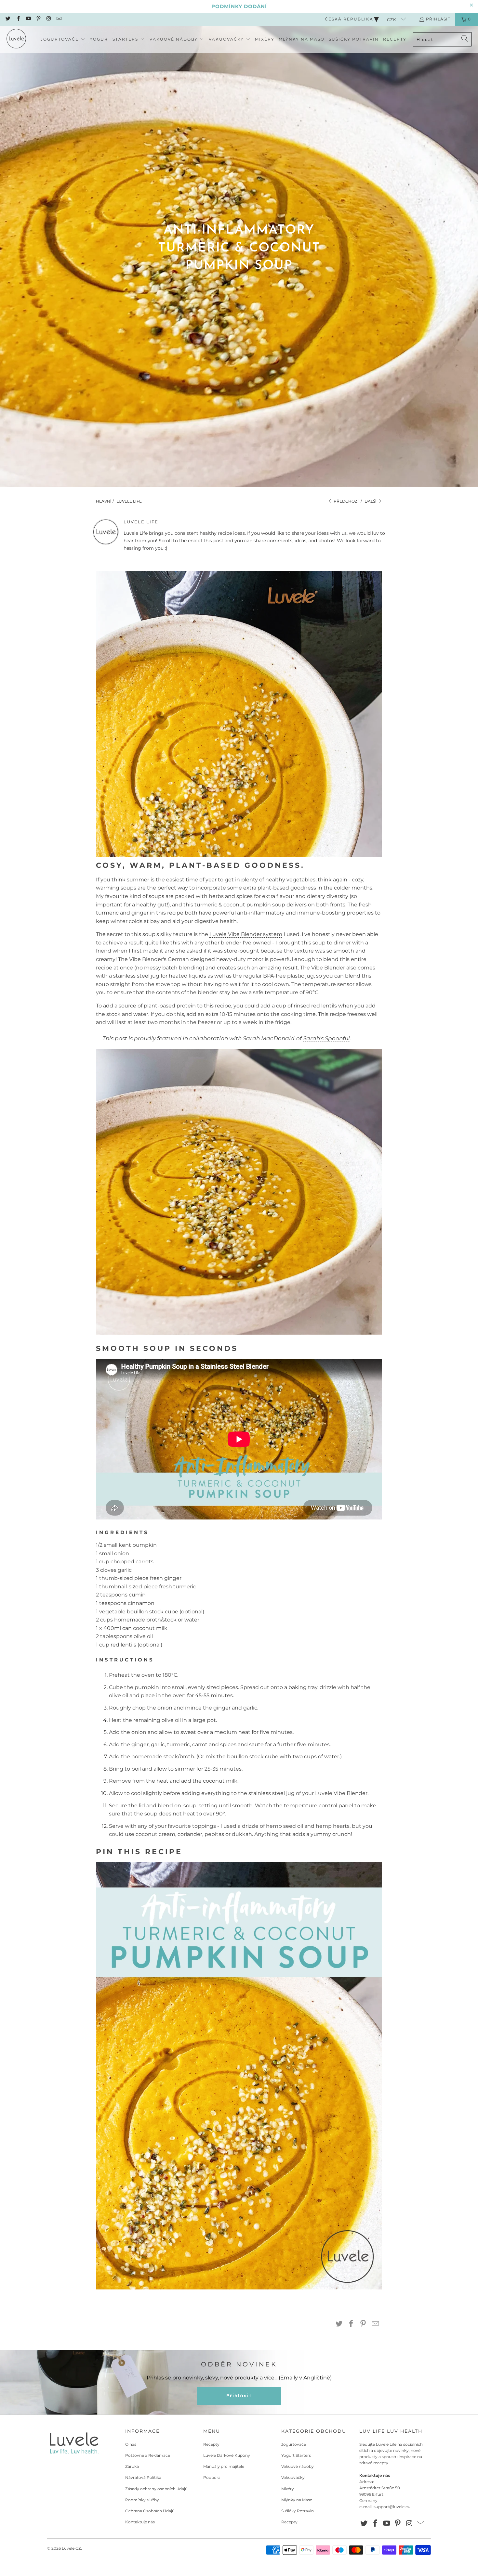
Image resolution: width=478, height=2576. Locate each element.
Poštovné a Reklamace (148, 2455)
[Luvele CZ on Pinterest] (38, 19)
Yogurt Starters (296, 2455)
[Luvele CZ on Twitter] (8, 19)
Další (371, 501)
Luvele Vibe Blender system (246, 934)
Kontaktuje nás (140, 2522)
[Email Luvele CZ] (58, 19)
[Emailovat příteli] (376, 2324)
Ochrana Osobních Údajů (150, 2511)
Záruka (132, 2466)
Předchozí (346, 501)
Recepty (211, 2444)
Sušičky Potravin (298, 2511)
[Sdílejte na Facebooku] (351, 2324)
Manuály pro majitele (224, 2466)
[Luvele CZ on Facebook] (18, 19)
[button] (63, 39)
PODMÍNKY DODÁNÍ (239, 6)
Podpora (212, 2477)
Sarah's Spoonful (326, 1038)
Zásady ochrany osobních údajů (156, 2489)
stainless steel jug (136, 976)
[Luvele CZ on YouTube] (28, 19)
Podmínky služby (142, 2500)
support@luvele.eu (392, 2507)
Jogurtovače (294, 2444)
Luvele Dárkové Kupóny (227, 2455)
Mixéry (288, 2489)
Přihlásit (438, 19)
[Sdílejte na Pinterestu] (363, 2324)
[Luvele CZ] (16, 39)
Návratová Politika (143, 2477)
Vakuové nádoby (298, 2466)
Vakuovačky (293, 2477)
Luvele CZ (71, 2548)
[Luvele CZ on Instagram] (48, 19)
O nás (131, 2444)
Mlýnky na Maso (297, 2500)
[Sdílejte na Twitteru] (339, 2324)
